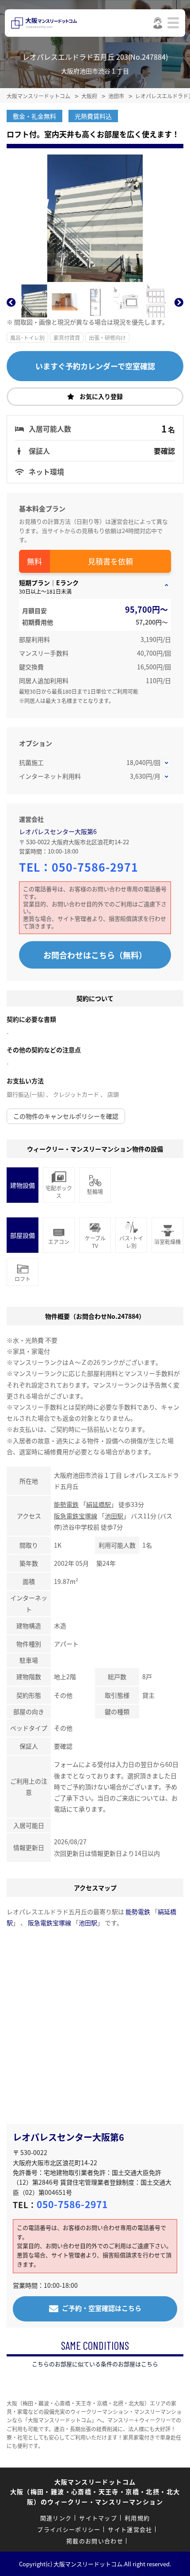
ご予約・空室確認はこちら (102, 2308)
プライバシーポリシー (69, 2529)
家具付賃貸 (67, 338)
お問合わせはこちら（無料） (95, 955)
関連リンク (56, 2518)
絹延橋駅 (99, 1504)
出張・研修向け (107, 338)
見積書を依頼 (110, 561)
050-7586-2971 (95, 867)
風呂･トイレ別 (27, 338)
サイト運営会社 (130, 2529)
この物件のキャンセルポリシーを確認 (66, 1116)
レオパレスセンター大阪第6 (58, 831)
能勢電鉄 (66, 1504)
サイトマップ (98, 2518)
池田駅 (114, 1516)
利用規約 (137, 2518)
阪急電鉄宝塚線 (76, 1516)
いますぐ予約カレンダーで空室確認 (95, 366)
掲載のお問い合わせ (95, 2541)
